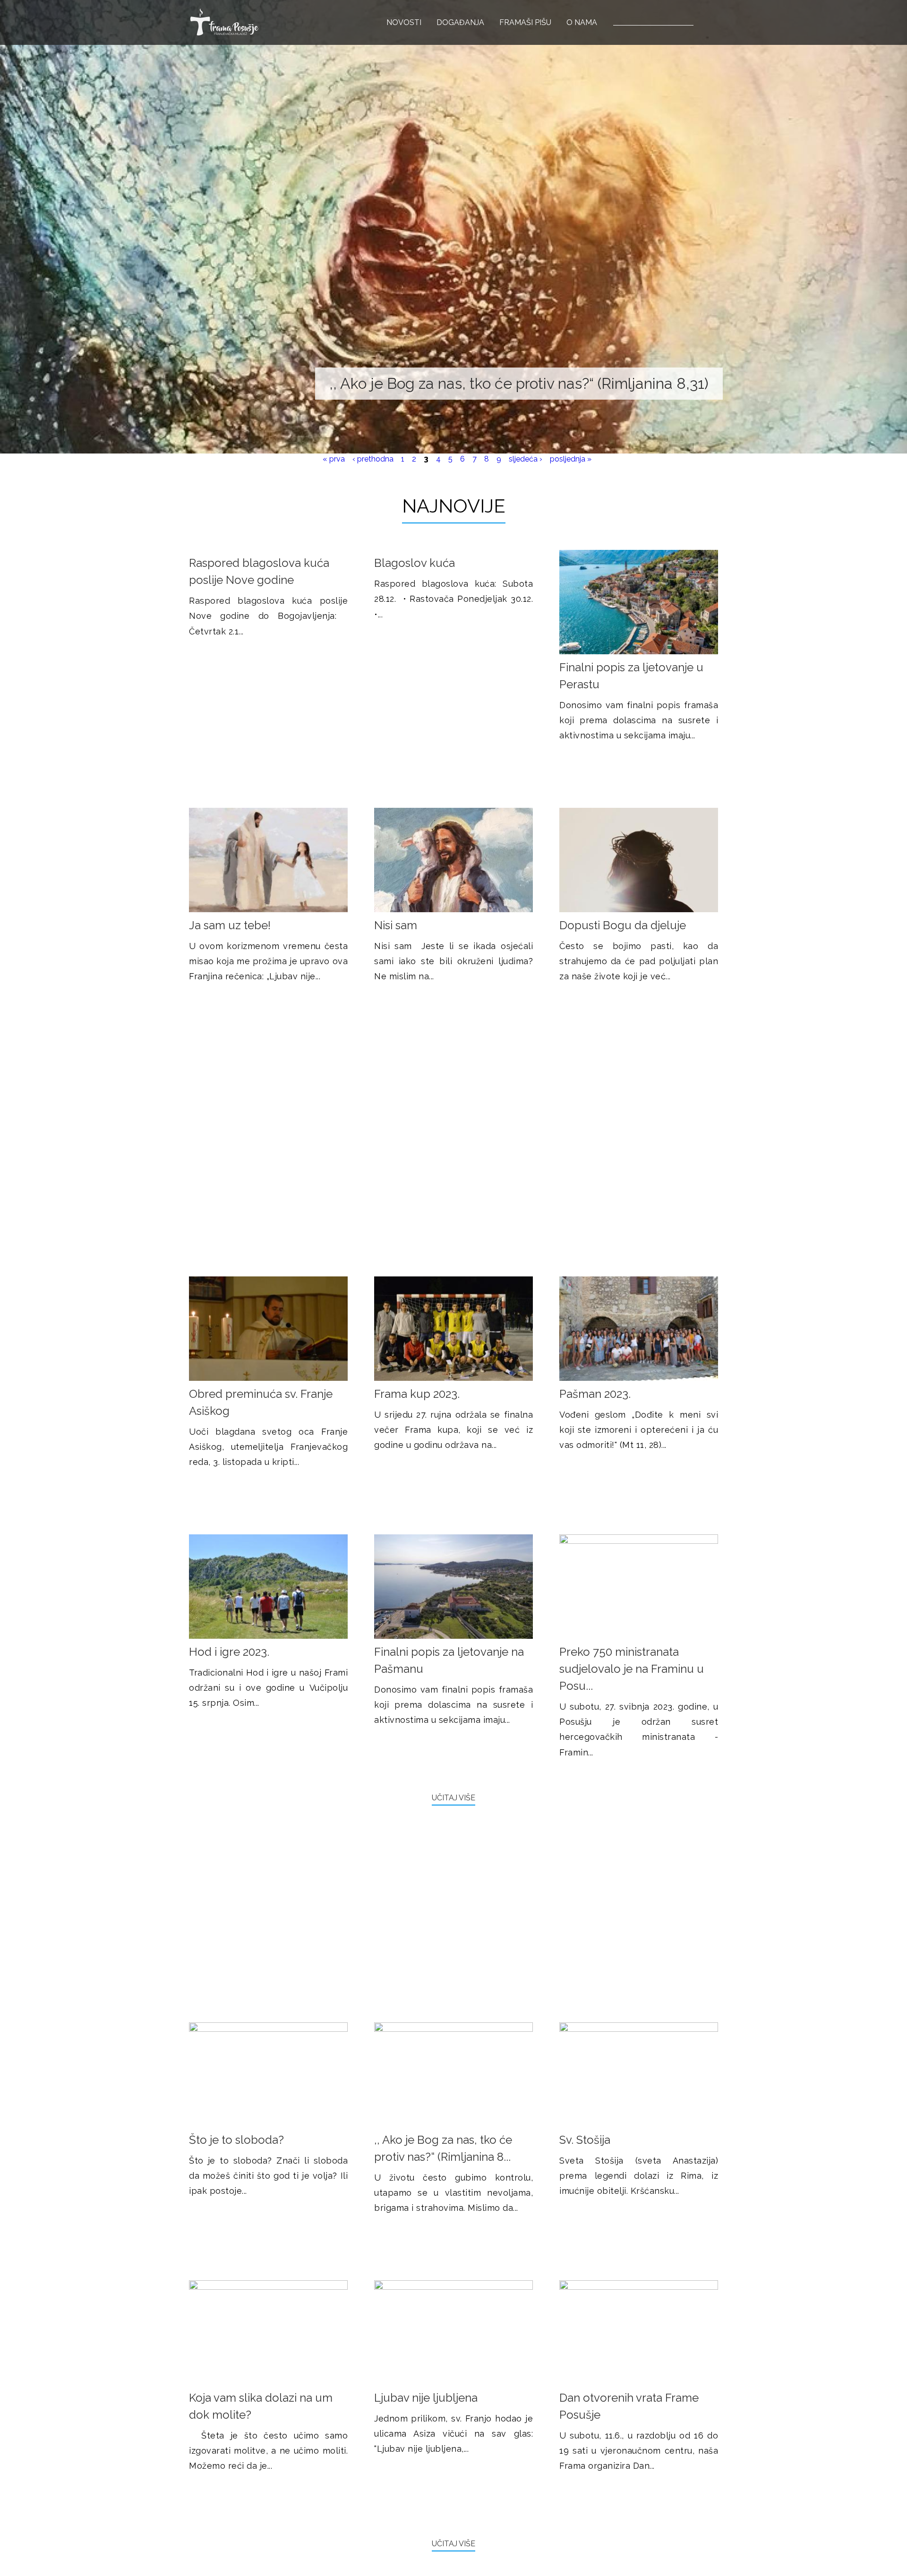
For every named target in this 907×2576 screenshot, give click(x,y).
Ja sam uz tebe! (230, 925)
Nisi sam (396, 925)
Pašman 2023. (595, 1394)
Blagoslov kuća (415, 563)
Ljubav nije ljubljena (426, 2398)
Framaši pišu (525, 22)
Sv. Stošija (585, 2140)
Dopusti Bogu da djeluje (623, 925)
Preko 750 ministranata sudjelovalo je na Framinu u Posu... (632, 1669)
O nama (582, 22)
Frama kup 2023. (417, 1394)
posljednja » (571, 459)
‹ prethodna (373, 459)
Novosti (404, 22)
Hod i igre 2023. (229, 1652)
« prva (334, 459)
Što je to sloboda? (236, 2140)
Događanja (460, 22)
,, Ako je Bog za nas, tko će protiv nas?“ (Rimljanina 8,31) (519, 383)
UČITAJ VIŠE (453, 1798)
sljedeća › (526, 459)
